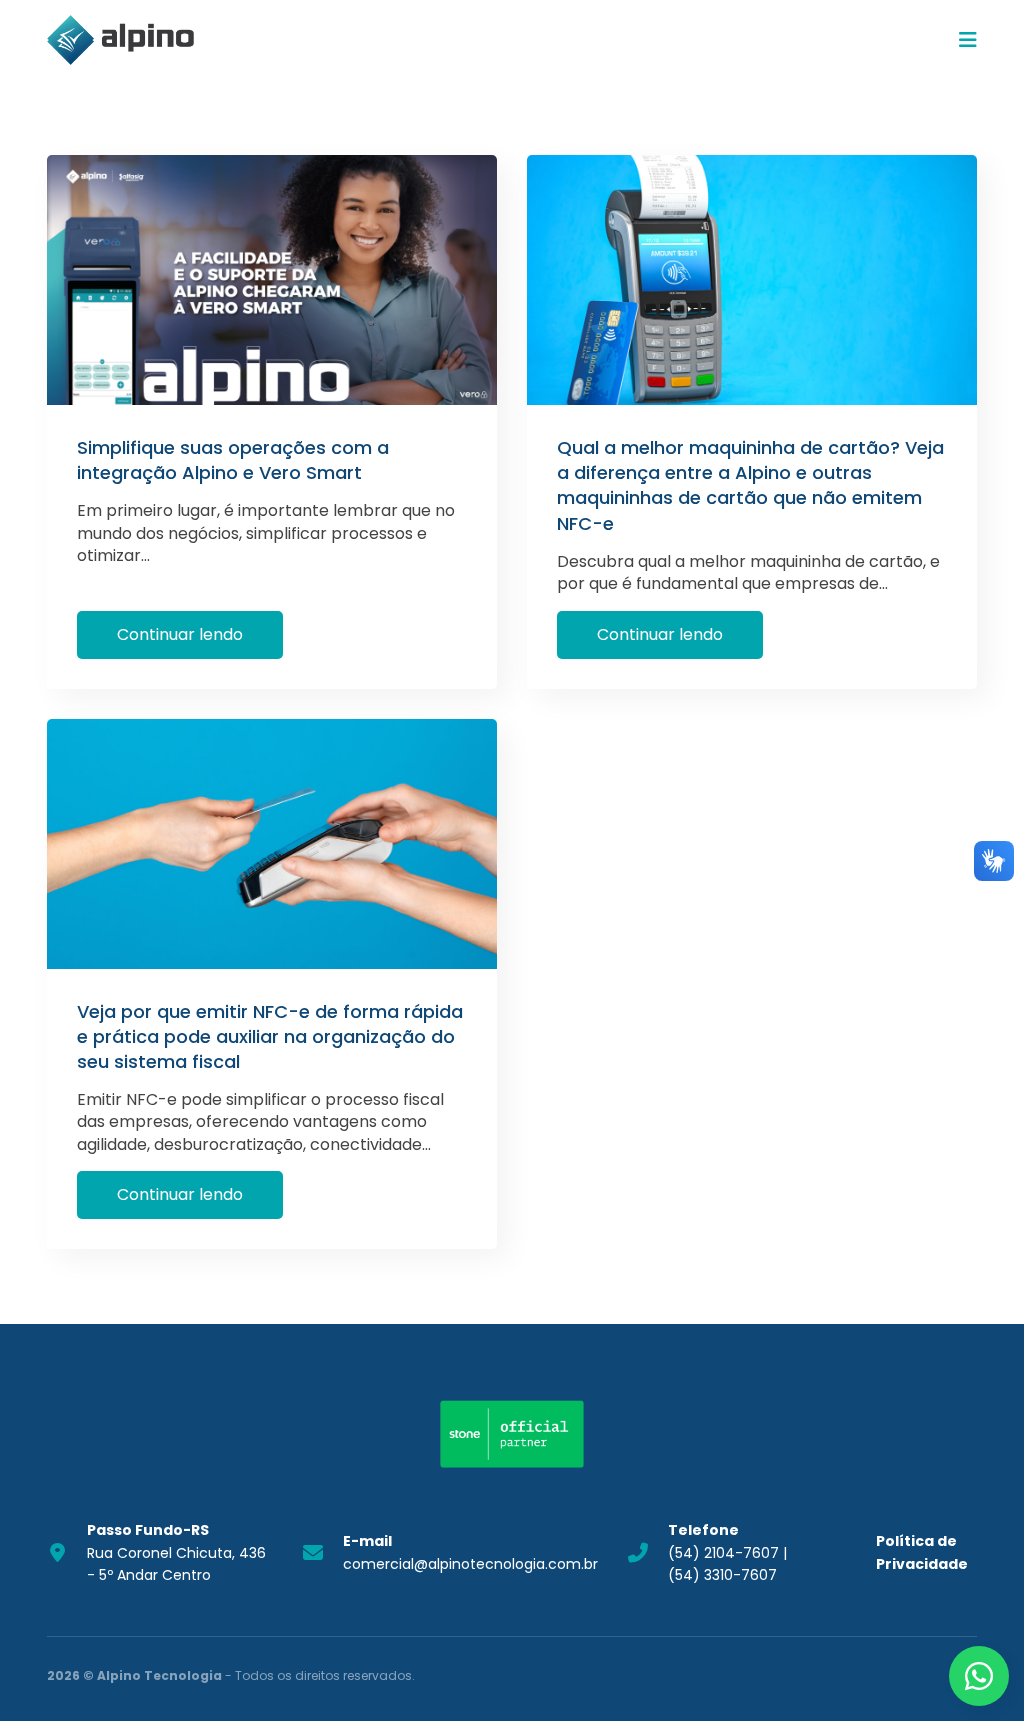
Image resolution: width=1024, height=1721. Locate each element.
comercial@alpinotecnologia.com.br (470, 1552)
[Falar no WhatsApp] (979, 1676)
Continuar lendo (180, 634)
